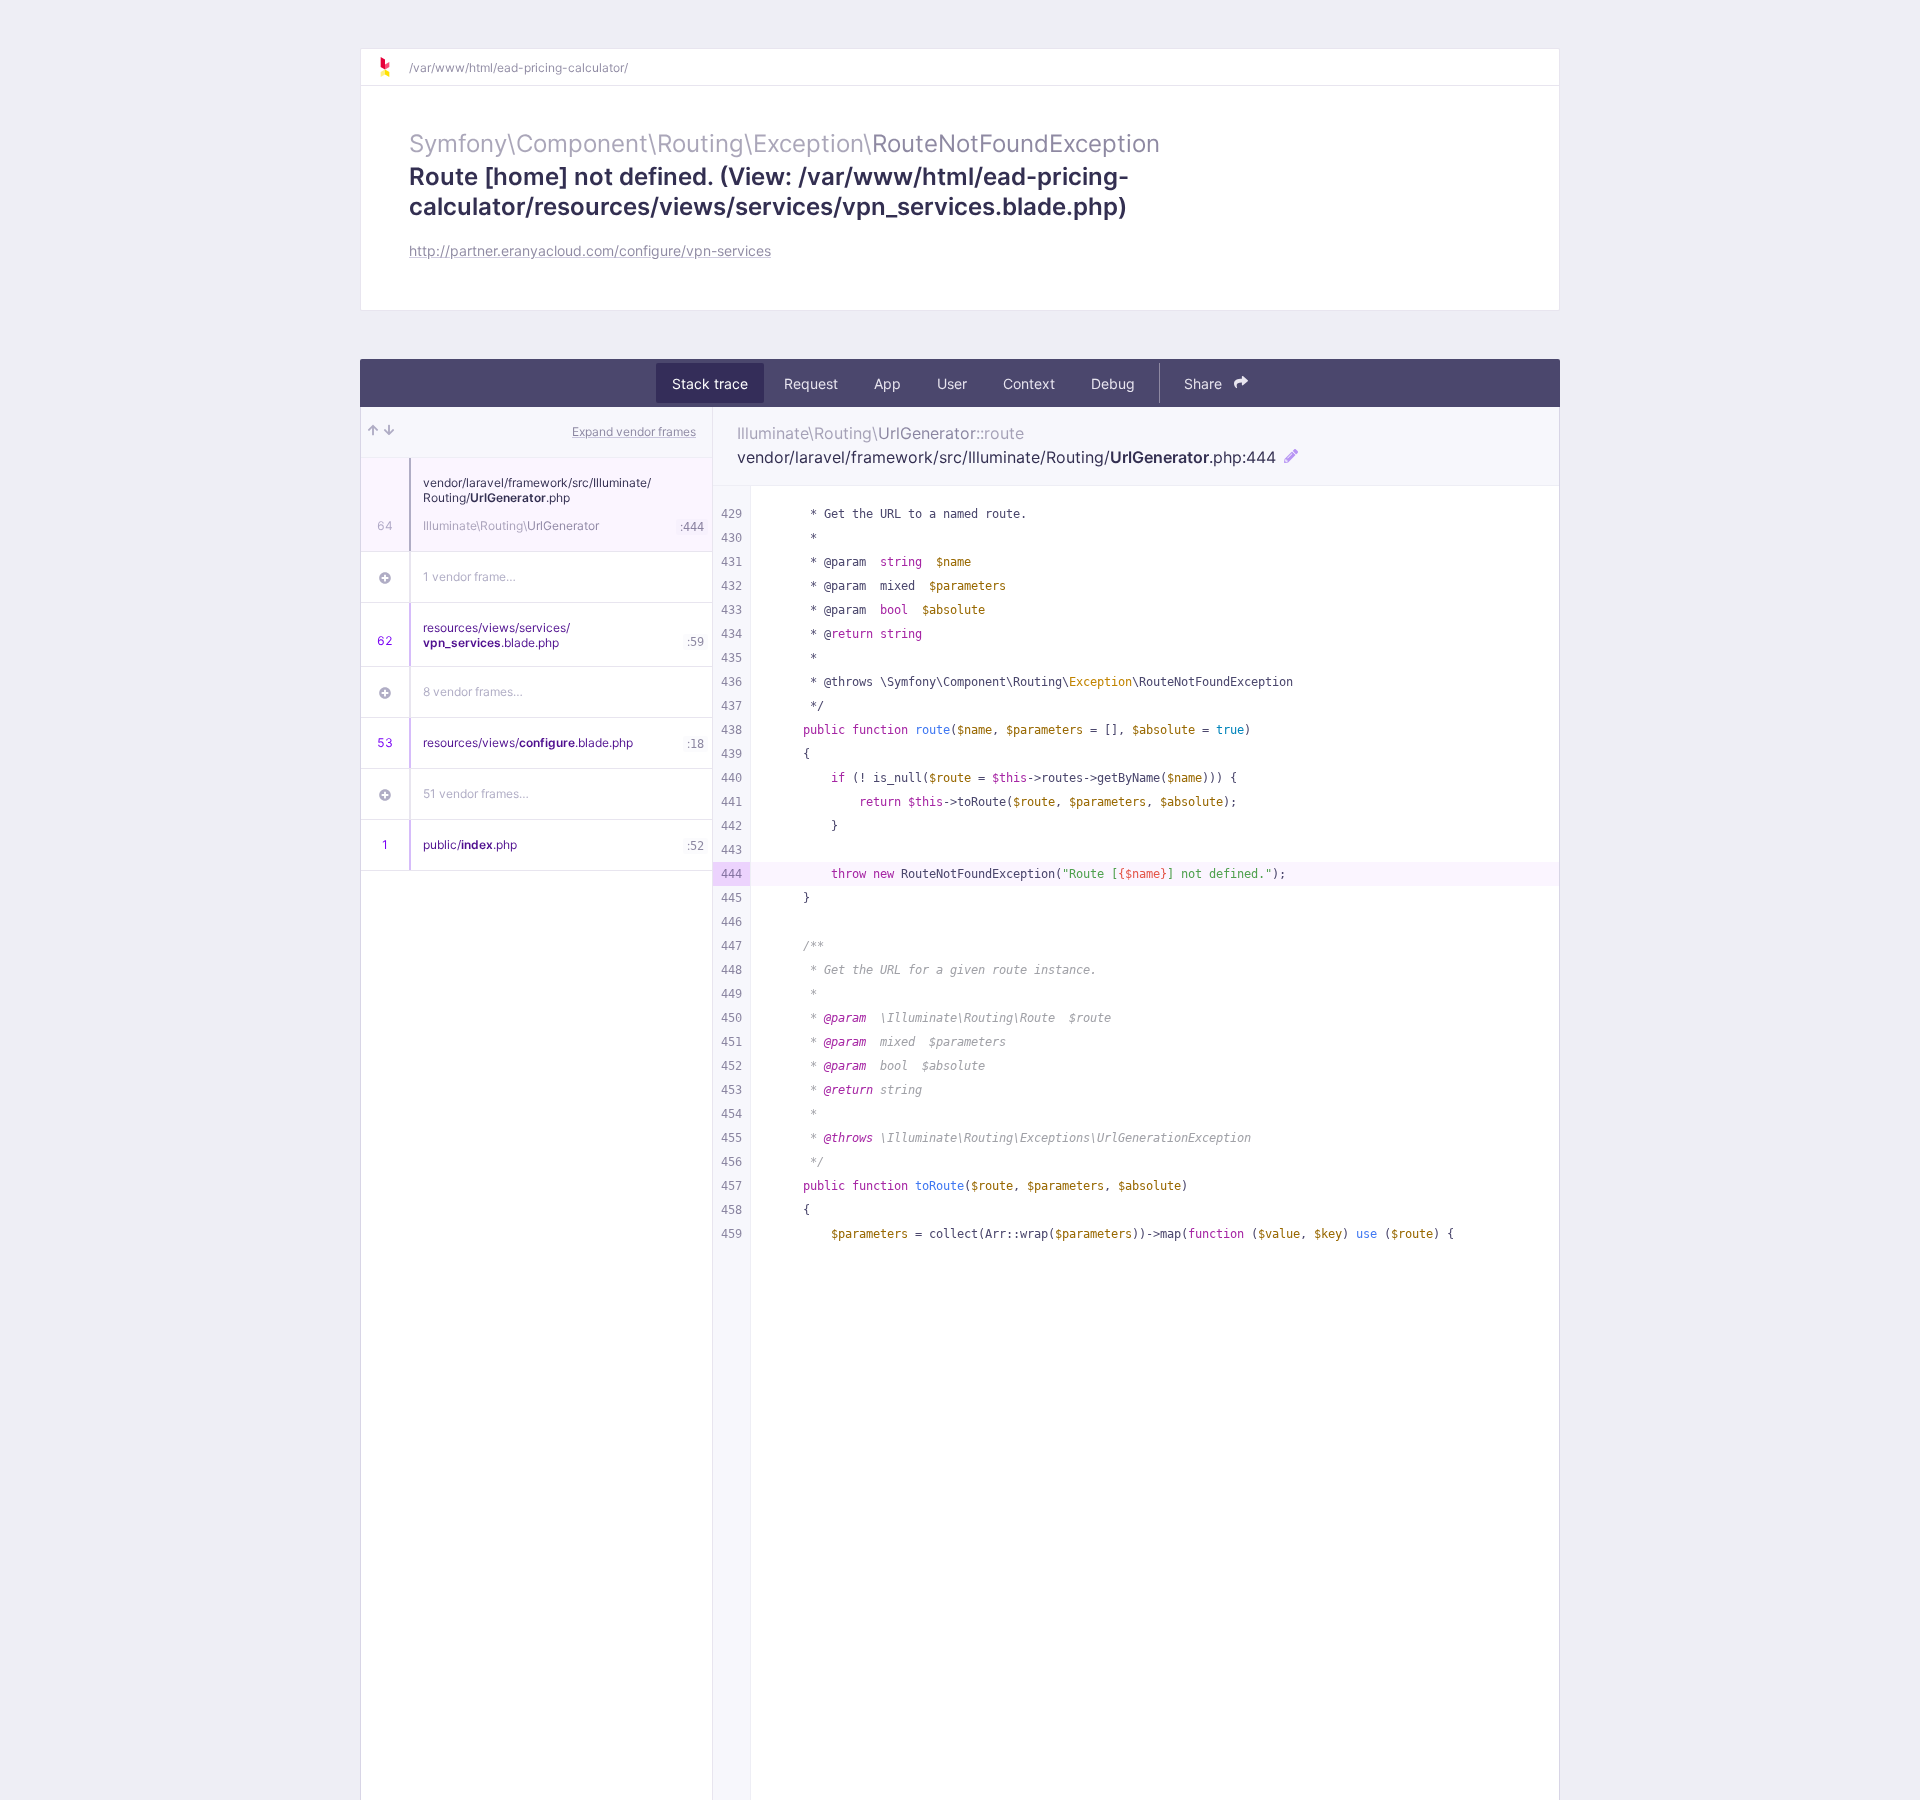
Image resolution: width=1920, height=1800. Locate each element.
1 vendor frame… (469, 576)
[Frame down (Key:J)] (389, 432)
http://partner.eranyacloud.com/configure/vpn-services (590, 250)
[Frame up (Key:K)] (373, 432)
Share (1205, 383)
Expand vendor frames (634, 431)
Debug (1113, 383)
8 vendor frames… (473, 691)
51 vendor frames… (476, 793)
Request (811, 383)
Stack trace (710, 383)
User (952, 383)
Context (1029, 383)
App (887, 383)
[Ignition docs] (393, 67)
